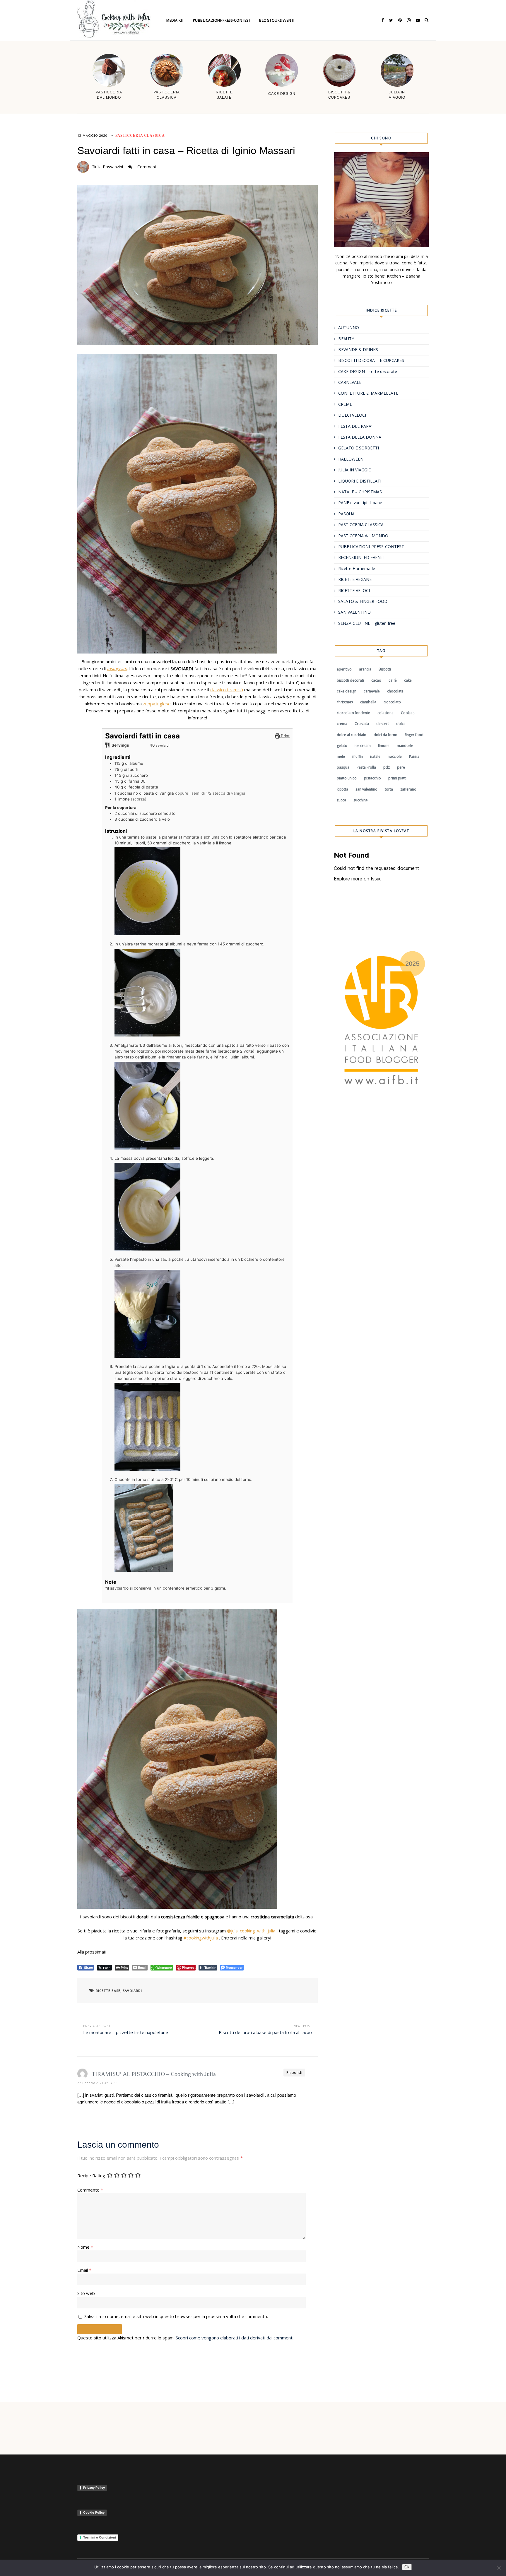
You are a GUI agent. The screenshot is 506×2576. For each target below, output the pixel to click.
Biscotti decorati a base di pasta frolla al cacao (265, 2032)
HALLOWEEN (351, 459)
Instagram (117, 668)
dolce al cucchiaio (352, 735)
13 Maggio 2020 (92, 135)
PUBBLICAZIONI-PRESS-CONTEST (371, 546)
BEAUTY (346, 339)
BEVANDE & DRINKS (358, 349)
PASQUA (346, 514)
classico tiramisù (227, 690)
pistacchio (372, 778)
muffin (358, 756)
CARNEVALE (350, 382)
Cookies (408, 713)
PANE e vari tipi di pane (360, 503)
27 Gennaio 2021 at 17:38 (97, 2083)
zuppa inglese (156, 704)
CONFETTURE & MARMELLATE (368, 393)
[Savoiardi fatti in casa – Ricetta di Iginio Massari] (198, 265)
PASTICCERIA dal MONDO (363, 536)
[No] (499, 2568)
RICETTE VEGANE (355, 579)
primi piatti (397, 778)
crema (342, 724)
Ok (407, 2567)
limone (384, 746)
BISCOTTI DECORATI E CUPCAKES (371, 360)
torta (389, 789)
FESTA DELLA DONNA (360, 437)
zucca (341, 800)
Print (285, 736)
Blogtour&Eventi (277, 20)
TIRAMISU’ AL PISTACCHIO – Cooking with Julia (154, 2074)
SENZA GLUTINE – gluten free (367, 623)
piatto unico (347, 778)
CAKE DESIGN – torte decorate (368, 371)
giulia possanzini (107, 167)
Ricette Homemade (357, 568)
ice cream (363, 746)
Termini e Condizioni (100, 2537)
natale (375, 756)
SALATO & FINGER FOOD (363, 601)
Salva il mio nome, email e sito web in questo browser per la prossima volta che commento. (176, 2316)
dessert (383, 724)
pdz (387, 767)
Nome (85, 2247)
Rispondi (294, 2073)
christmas (345, 702)
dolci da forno (386, 735)
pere (401, 767)
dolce (401, 724)
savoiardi (132, 1991)
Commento (90, 2190)
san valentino (366, 789)
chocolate (395, 691)
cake (408, 680)
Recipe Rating (91, 2175)
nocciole (395, 756)
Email (84, 2270)
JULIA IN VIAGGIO (355, 470)
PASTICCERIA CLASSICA (140, 136)
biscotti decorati (350, 680)
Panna (414, 756)
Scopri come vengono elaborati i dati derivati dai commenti (235, 2338)
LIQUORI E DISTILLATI (360, 481)
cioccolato (392, 702)
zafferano (408, 789)
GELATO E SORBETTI (359, 448)
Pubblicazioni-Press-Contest (222, 20)
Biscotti (385, 669)
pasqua (343, 767)
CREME (345, 404)
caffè (393, 680)
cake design (347, 691)
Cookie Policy (94, 2512)
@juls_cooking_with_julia (251, 1931)
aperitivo (344, 669)
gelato (342, 746)
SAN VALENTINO (354, 612)
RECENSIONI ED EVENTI (361, 557)
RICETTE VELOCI (354, 590)
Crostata (362, 724)
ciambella (368, 702)
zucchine (361, 800)
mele (341, 756)
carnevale (372, 691)
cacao (376, 680)
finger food (414, 735)
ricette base (108, 1991)
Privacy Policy (94, 2488)
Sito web (86, 2293)
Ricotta (342, 789)
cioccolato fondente (353, 713)
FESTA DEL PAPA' (355, 426)
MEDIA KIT (175, 20)
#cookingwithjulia (201, 1938)
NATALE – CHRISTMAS (360, 492)
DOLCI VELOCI (352, 415)
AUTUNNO (349, 327)
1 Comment (145, 167)
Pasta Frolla (366, 767)
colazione (386, 713)
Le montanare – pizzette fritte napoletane (126, 2032)
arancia (365, 669)
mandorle (405, 746)
